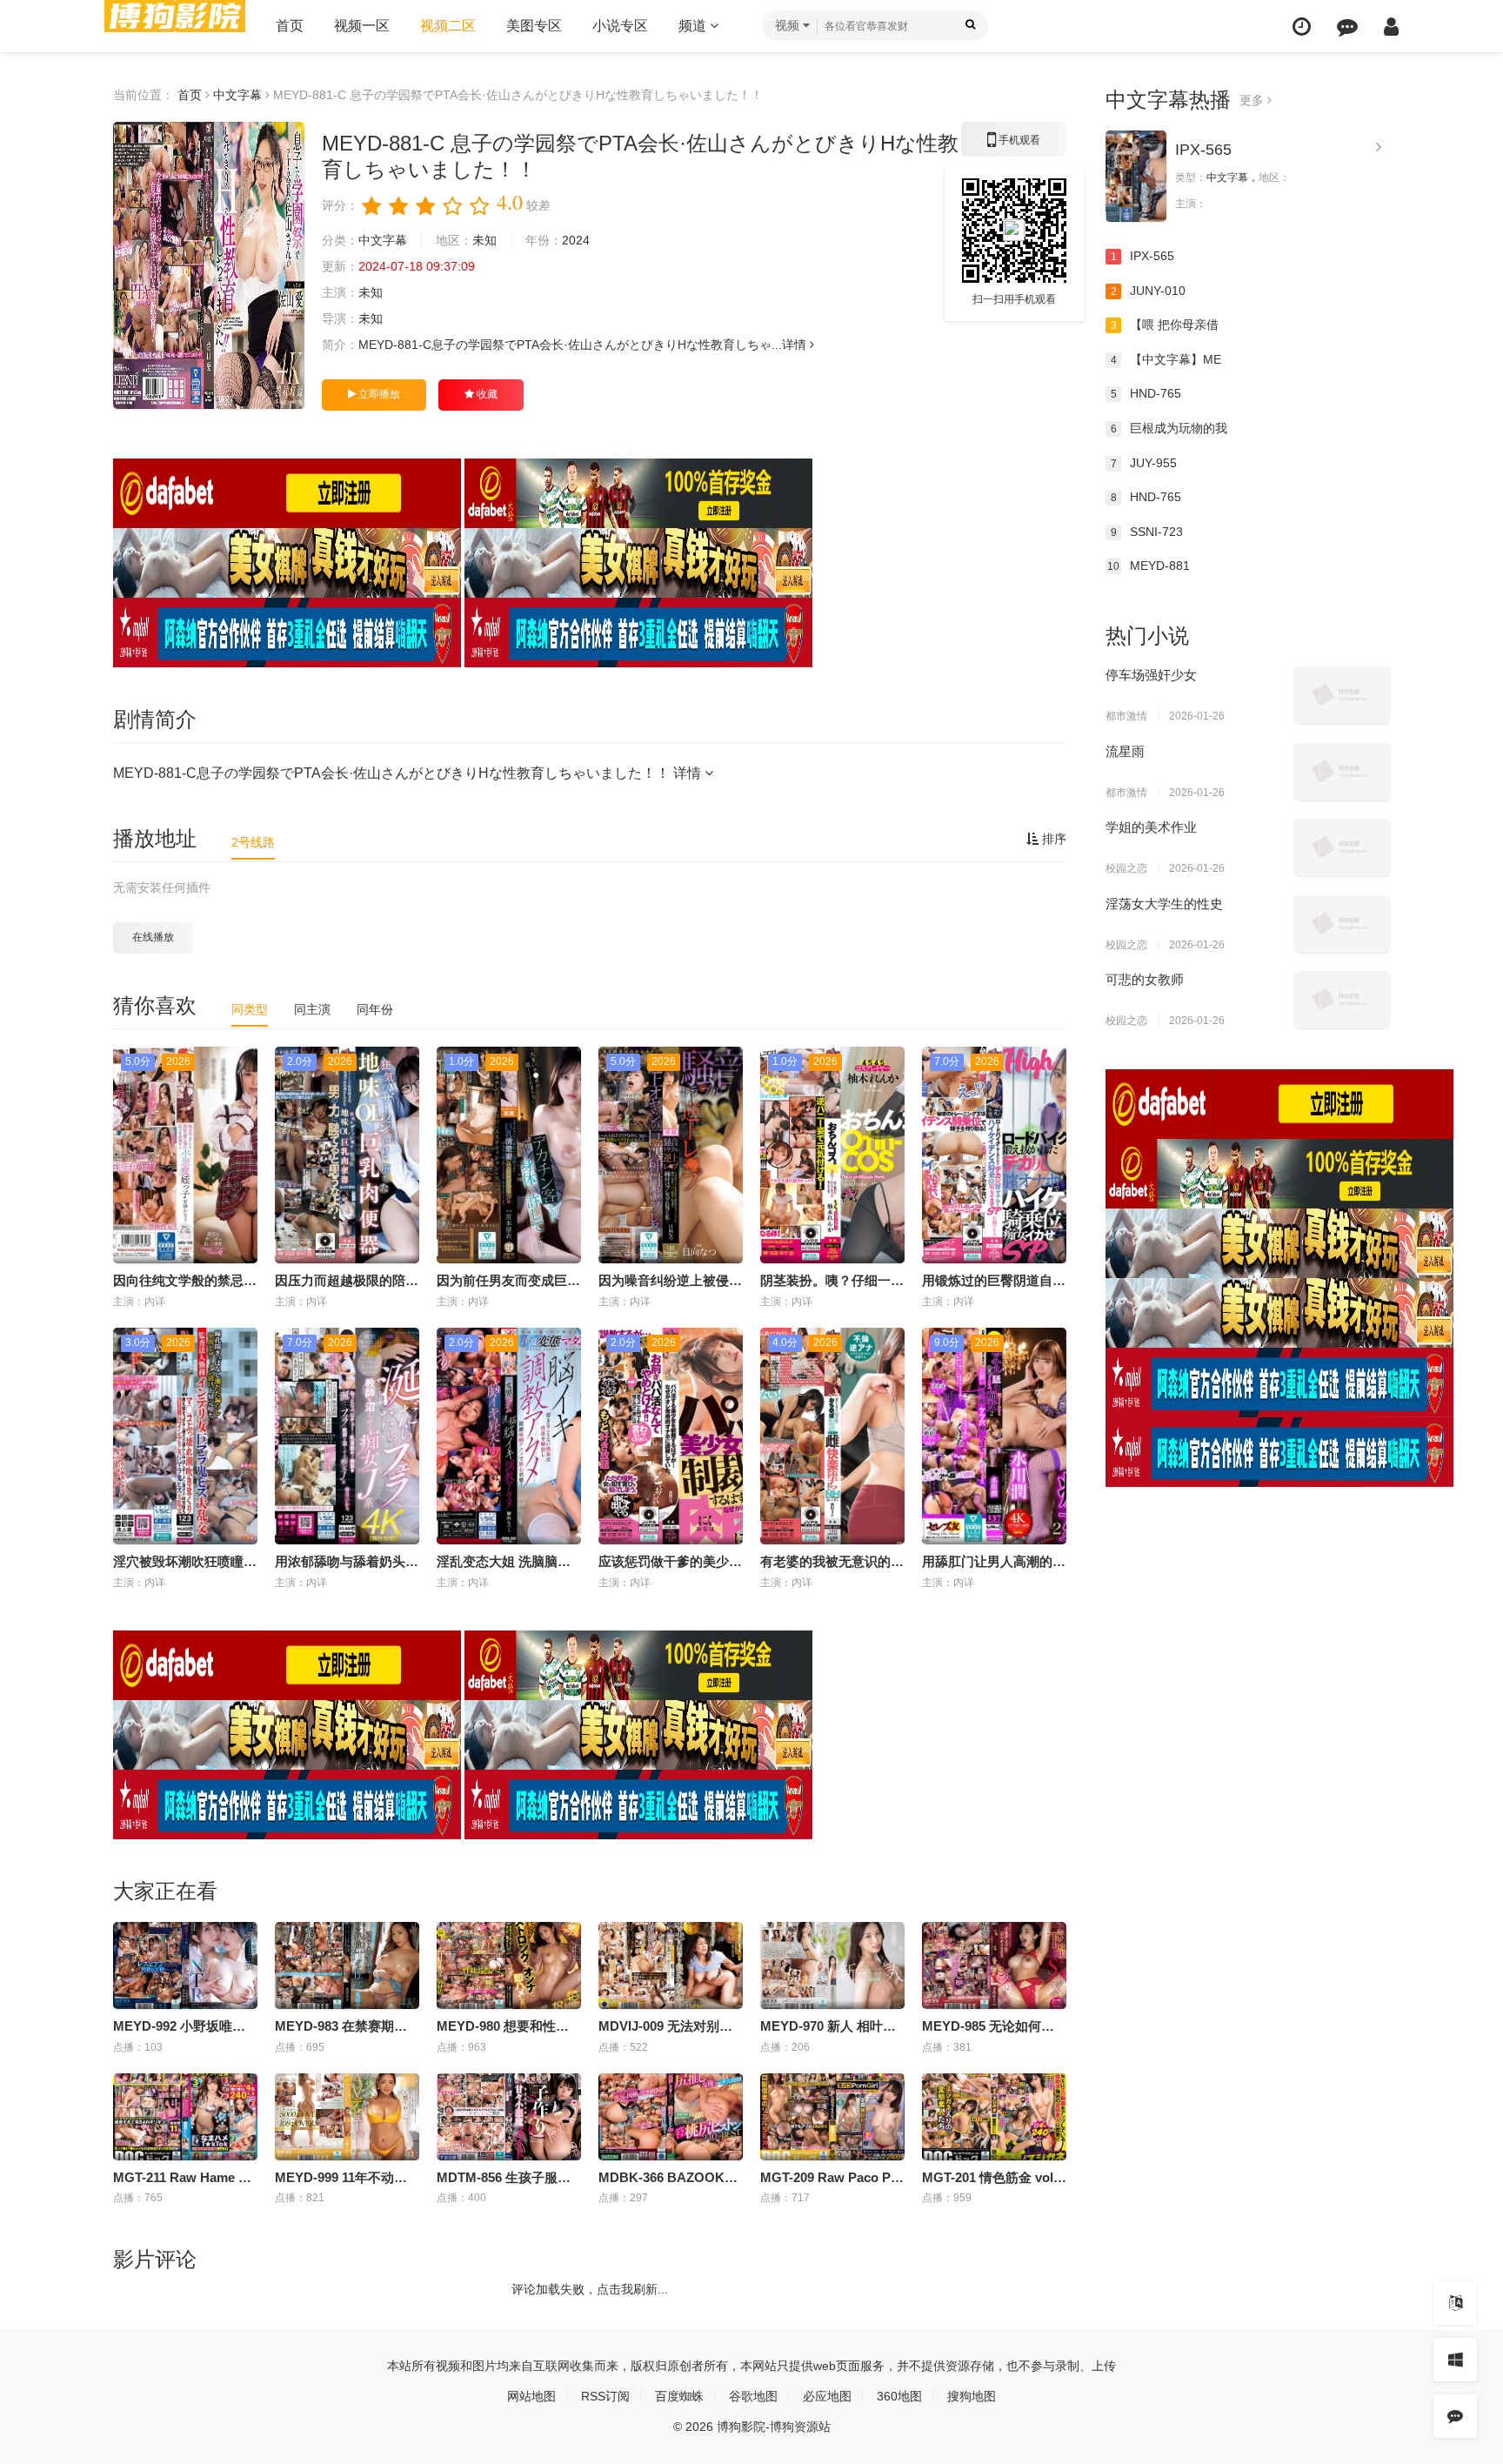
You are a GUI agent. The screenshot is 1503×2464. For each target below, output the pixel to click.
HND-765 (1146, 393)
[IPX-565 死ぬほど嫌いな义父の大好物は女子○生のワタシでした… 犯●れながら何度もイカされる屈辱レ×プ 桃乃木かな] (1136, 176)
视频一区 (362, 26)
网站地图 (531, 2396)
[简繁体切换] (1455, 2303)
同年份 (375, 1009)
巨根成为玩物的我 (1169, 428)
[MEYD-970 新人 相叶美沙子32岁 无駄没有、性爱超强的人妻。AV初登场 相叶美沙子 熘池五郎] (832, 1965)
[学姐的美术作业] (1342, 847)
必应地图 (827, 2396)
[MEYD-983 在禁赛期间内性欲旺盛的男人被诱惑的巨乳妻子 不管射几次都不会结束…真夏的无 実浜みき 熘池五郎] (347, 1965)
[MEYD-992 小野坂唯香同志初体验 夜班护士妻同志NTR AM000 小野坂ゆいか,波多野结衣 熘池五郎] (185, 1965)
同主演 (312, 1009)
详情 (796, 345)
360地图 (899, 2396)
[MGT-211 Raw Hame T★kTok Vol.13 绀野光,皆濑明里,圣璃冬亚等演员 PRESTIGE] (185, 2117)
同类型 (250, 1009)
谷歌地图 (753, 2396)
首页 (290, 26)
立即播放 (378, 394)
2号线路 (253, 842)
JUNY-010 (1149, 291)
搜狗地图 (972, 2396)
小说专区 (620, 26)
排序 (1052, 839)
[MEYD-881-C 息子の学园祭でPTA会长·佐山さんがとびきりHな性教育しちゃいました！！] (209, 265)
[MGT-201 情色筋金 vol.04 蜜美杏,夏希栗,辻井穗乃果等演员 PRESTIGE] (994, 2117)
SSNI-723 (1147, 532)
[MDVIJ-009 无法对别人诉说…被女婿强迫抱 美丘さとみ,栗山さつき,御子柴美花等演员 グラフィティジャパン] (671, 1965)
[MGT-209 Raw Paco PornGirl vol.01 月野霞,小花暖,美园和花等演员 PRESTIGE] (832, 2117)
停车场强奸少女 (1151, 675)
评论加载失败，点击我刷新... (590, 2289)
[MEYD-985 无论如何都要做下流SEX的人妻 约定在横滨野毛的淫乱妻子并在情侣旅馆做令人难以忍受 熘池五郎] (994, 1965)
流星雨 (1125, 751)
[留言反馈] (1347, 27)
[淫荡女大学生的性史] (1342, 924)
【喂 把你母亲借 (1165, 325)
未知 (484, 240)
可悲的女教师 (1145, 979)
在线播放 (153, 937)
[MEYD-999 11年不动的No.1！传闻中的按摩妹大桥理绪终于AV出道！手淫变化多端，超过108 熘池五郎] (347, 2117)
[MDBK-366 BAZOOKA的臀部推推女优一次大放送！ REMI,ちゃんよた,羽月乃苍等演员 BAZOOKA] (671, 2117)
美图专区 (534, 26)
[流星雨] (1342, 772)
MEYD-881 (1149, 566)
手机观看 (1014, 145)
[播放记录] (1302, 27)
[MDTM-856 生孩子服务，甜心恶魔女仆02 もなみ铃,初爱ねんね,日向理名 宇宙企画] (509, 2117)
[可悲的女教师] (1342, 1000)
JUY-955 (1144, 463)
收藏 (486, 394)
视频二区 (448, 26)
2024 (576, 240)
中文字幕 (237, 95)
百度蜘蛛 (679, 2396)
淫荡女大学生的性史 (1164, 904)
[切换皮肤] (1455, 2360)
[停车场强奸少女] (1342, 695)
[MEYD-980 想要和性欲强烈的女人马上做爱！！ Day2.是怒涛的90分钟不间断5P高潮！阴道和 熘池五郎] (509, 1965)
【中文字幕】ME (1166, 359)
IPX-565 (1203, 150)
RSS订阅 (605, 2396)
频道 (694, 26)
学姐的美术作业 (1151, 827)
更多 (1253, 100)
